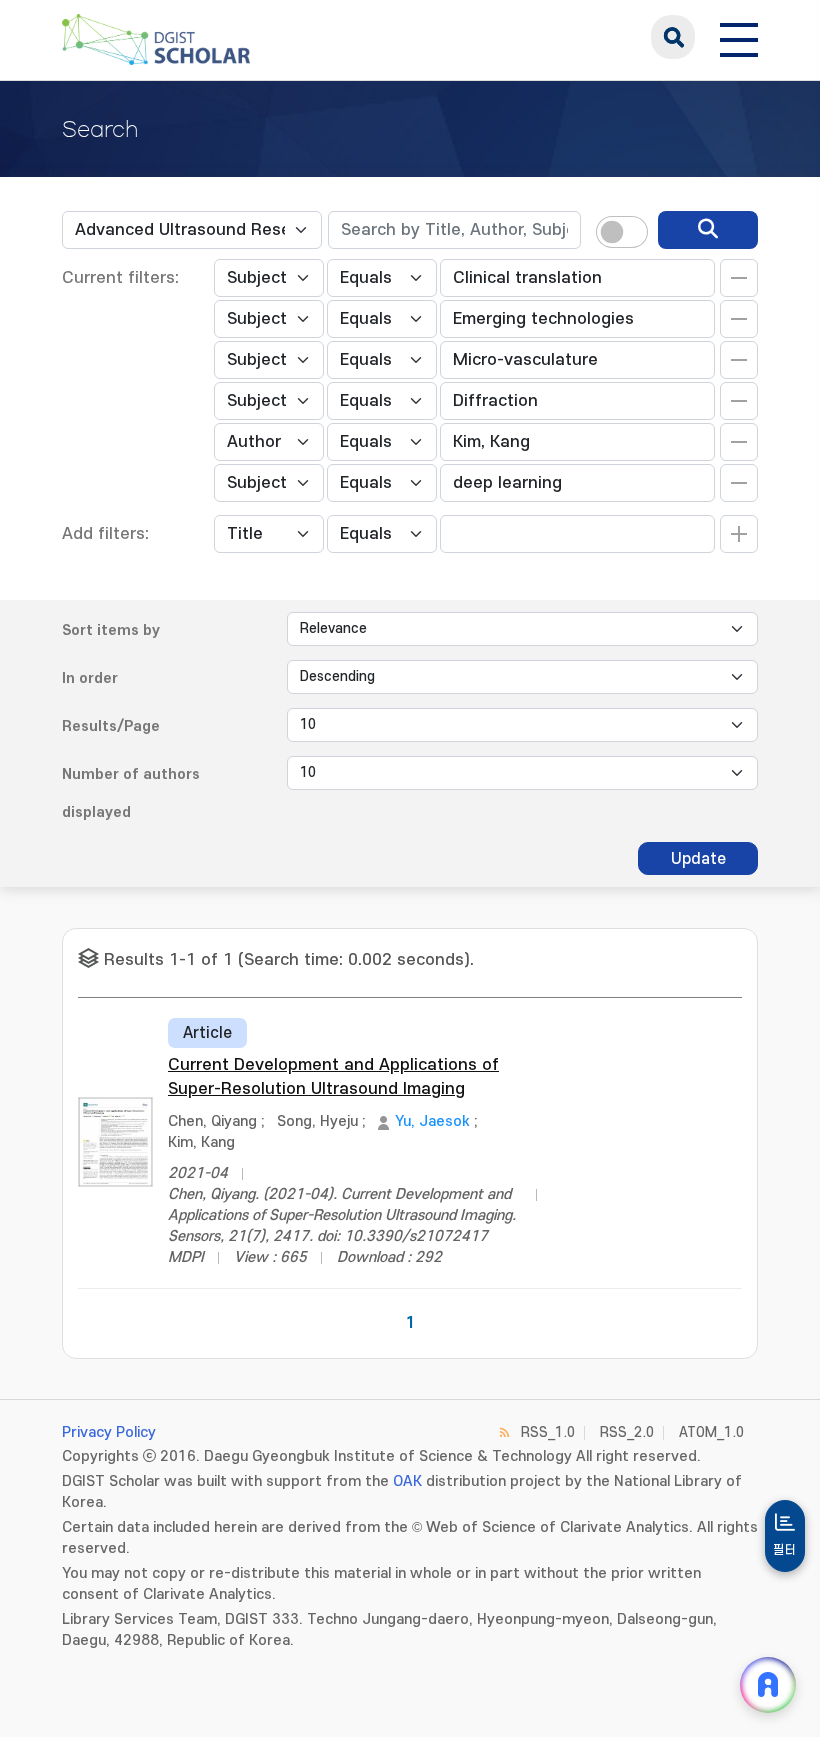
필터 (785, 1550)
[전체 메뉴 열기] (739, 37)
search (673, 37)
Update (698, 859)
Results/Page (111, 726)
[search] (708, 230)
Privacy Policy (109, 1432)
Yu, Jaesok (432, 1121)
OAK (407, 1481)
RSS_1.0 (548, 1432)
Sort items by (111, 630)
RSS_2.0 (627, 1432)
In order (90, 678)
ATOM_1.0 (711, 1432)
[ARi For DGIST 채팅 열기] (768, 1685)
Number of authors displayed (131, 793)
